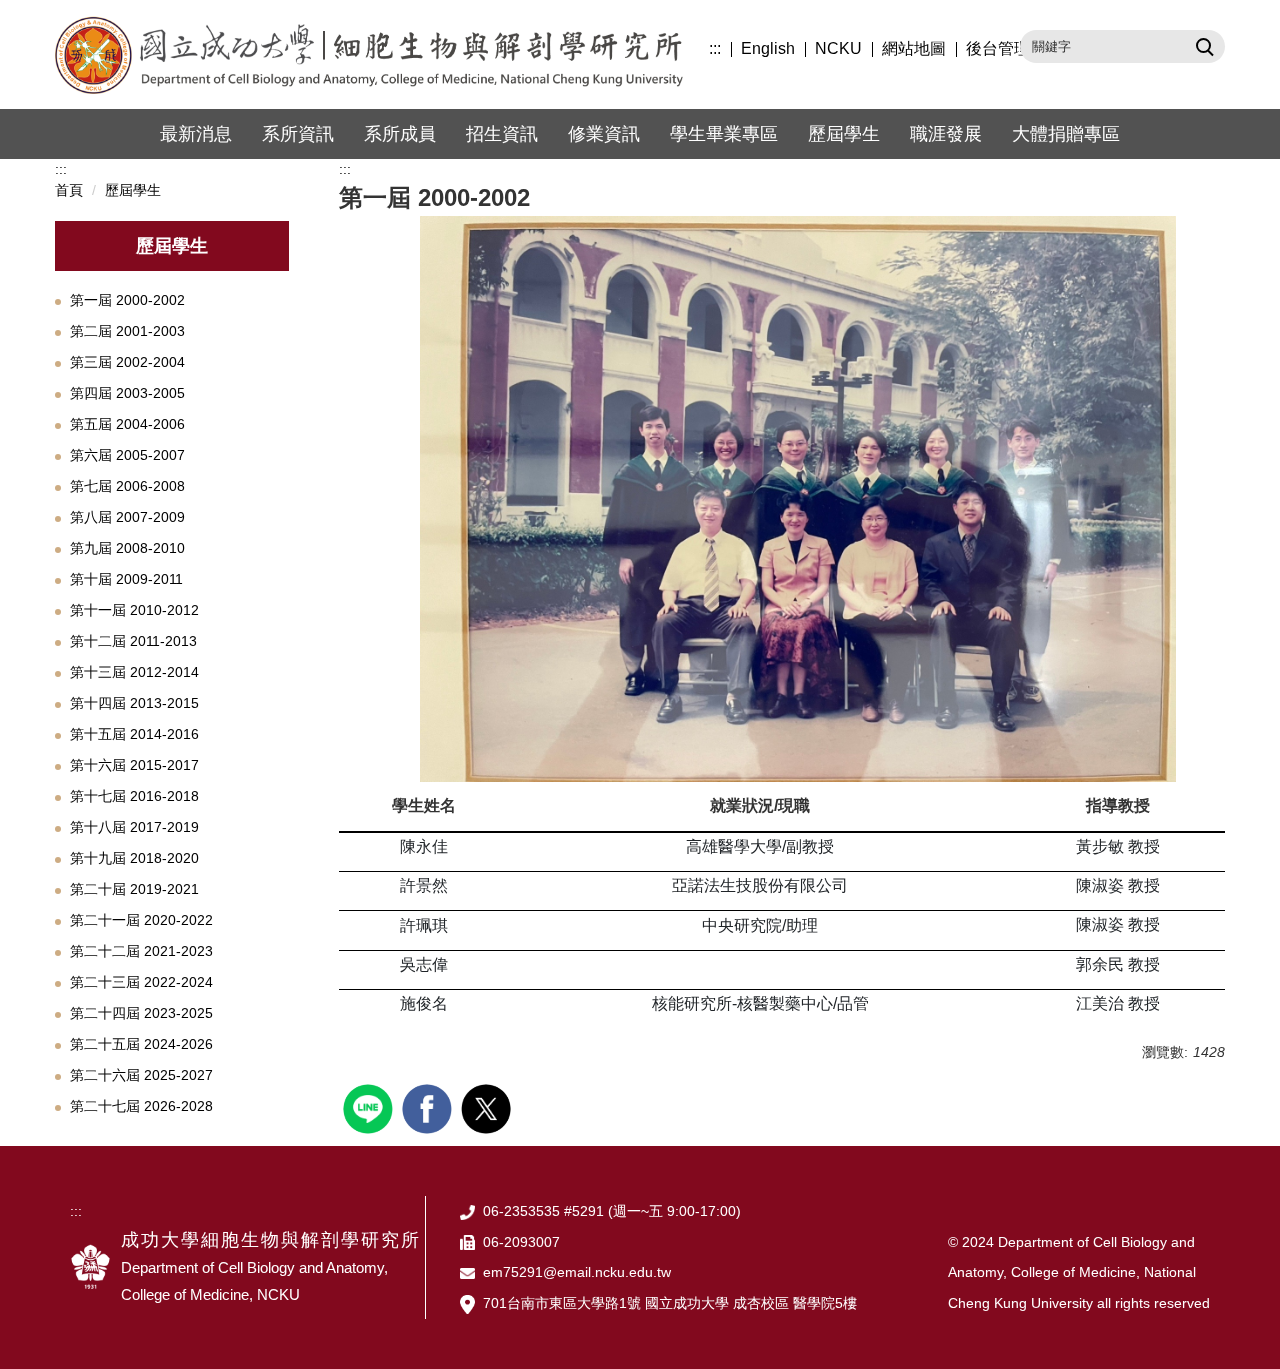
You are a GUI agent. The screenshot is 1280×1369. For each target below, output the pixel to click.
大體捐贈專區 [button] (1066, 134)
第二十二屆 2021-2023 (141, 951)
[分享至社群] (370, 1106)
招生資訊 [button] (502, 134)
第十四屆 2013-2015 (134, 703)
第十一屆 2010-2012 (134, 610)
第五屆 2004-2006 (127, 424)
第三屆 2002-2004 (127, 362)
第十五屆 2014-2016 (134, 734)
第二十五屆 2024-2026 (141, 1044)
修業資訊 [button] (604, 134)
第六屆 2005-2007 (127, 455)
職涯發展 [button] (946, 134)
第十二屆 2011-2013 (133, 641)
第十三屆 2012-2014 (134, 672)
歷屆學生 (844, 134)
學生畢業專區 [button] (724, 134)
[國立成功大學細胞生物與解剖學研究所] (380, 54)
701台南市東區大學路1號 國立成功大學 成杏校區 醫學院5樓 (670, 1303)
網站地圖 (914, 48)
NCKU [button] (838, 48)
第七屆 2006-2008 (127, 486)
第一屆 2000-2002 (127, 300)
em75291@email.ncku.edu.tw (577, 1272)
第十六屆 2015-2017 (134, 765)
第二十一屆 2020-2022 (141, 920)
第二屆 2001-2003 (127, 331)
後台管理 (998, 48)
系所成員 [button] (400, 134)
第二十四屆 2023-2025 (141, 1013)
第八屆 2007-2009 (127, 517)
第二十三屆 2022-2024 (141, 982)
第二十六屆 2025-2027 (141, 1075)
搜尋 (1202, 46)
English (768, 48)
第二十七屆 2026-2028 (141, 1106)
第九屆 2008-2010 (127, 548)
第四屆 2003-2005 (127, 393)
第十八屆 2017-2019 (134, 827)
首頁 (69, 190)
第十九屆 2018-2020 (134, 858)
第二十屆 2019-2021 (134, 889)
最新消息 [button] (196, 134)
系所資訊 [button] (298, 134)
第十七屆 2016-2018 (134, 796)
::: (715, 48)
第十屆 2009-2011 (126, 579)
